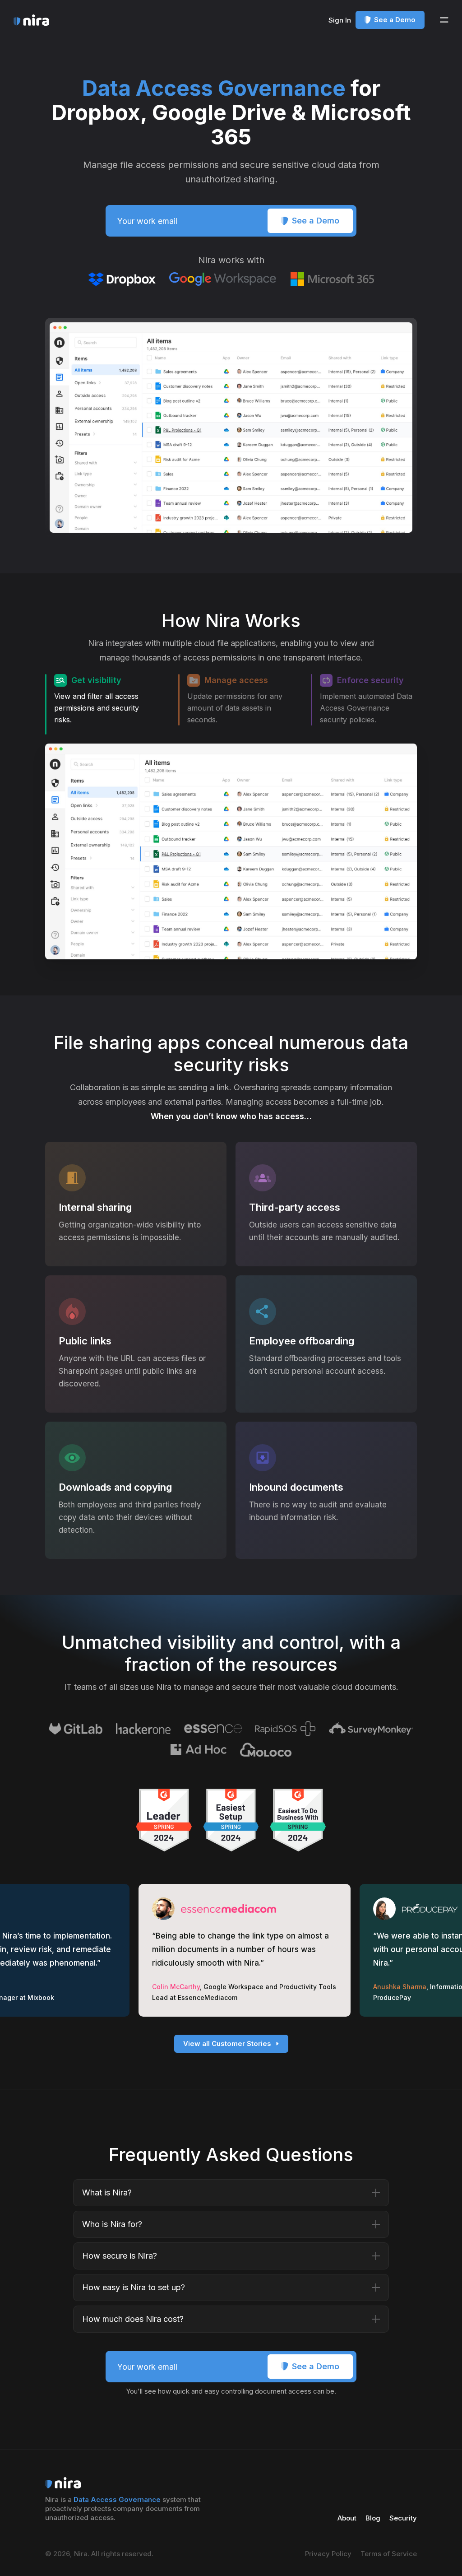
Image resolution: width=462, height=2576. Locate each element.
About (347, 2518)
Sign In (340, 20)
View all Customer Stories (227, 2044)
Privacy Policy (328, 2554)
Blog (373, 2518)
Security (403, 2518)
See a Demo (395, 20)
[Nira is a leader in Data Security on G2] (164, 1820)
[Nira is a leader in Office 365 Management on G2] (231, 1820)
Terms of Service (389, 2554)
